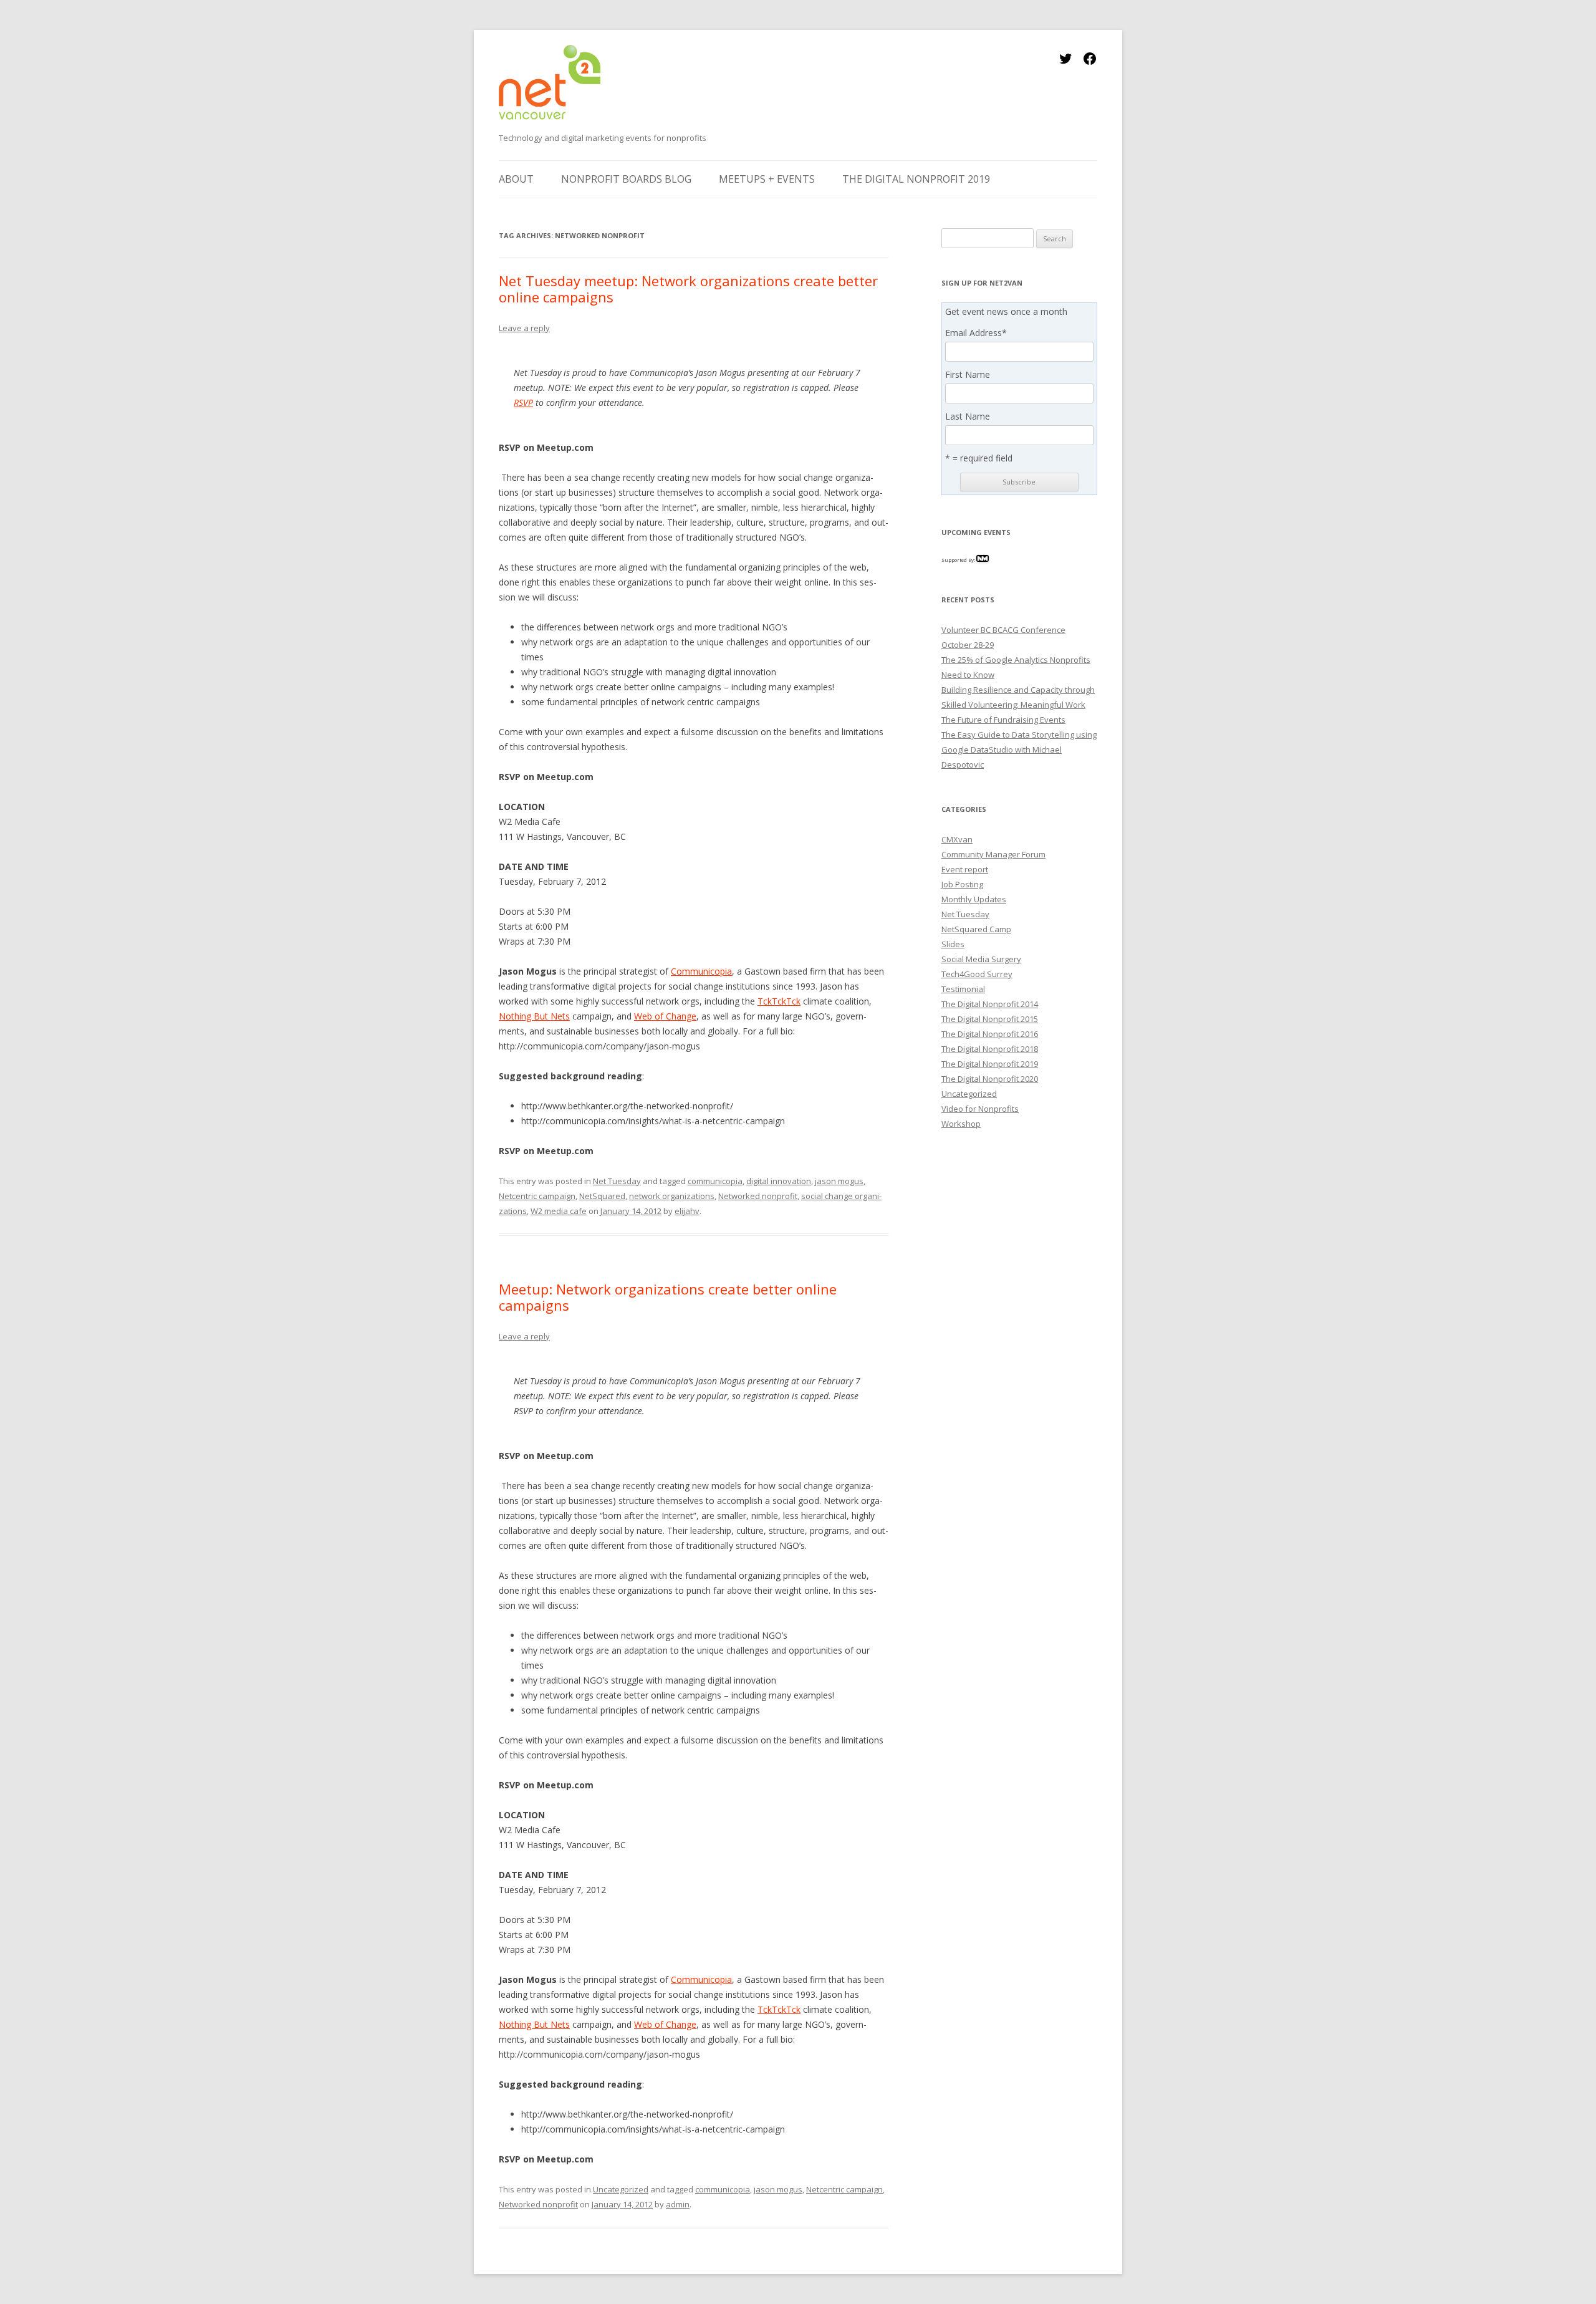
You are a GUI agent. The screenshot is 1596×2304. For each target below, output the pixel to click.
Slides (953, 944)
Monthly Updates (974, 899)
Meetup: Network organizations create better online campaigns (668, 1297)
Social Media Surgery (981, 959)
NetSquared (602, 1196)
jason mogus (839, 1181)
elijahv (687, 1211)
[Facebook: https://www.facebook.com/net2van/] (1090, 63)
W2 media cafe (559, 1211)
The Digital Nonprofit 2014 (990, 1004)
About (516, 179)
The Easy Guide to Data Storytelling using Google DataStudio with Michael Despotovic (1019, 750)
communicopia (715, 1181)
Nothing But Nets (534, 1016)
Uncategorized (621, 2189)
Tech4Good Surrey (977, 974)
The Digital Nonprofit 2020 (990, 1079)
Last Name (968, 417)
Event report (965, 869)
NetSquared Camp (976, 929)
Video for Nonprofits (980, 1109)
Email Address (976, 333)
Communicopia (701, 971)
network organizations (672, 1196)
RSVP (523, 402)
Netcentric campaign (537, 1196)
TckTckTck (779, 1001)
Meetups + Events (767, 179)
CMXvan (957, 839)
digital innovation (779, 1181)
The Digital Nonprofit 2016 (990, 1034)
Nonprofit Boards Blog (626, 179)
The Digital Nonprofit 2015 (990, 1019)
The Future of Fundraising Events (1003, 720)
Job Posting (962, 884)
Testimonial (963, 989)
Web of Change (665, 1016)
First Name (968, 375)
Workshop (961, 1124)
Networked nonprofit (758, 1196)
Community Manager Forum (993, 854)
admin (678, 2204)
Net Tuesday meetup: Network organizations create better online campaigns (688, 289)
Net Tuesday (617, 1181)
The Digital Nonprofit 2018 (990, 1049)
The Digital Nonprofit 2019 (916, 179)
